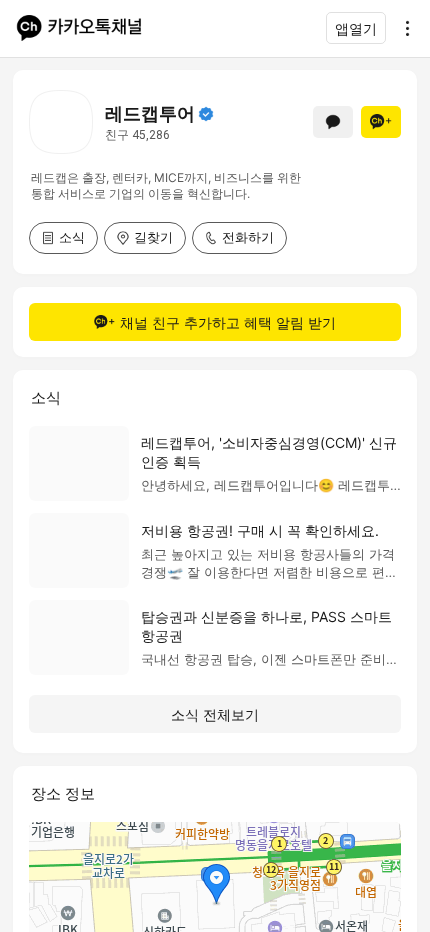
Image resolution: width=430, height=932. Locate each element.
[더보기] (402, 28)
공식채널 (206, 114)
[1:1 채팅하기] (333, 122)
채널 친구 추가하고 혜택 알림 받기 (228, 322)
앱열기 (356, 28)
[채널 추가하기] (381, 122)
